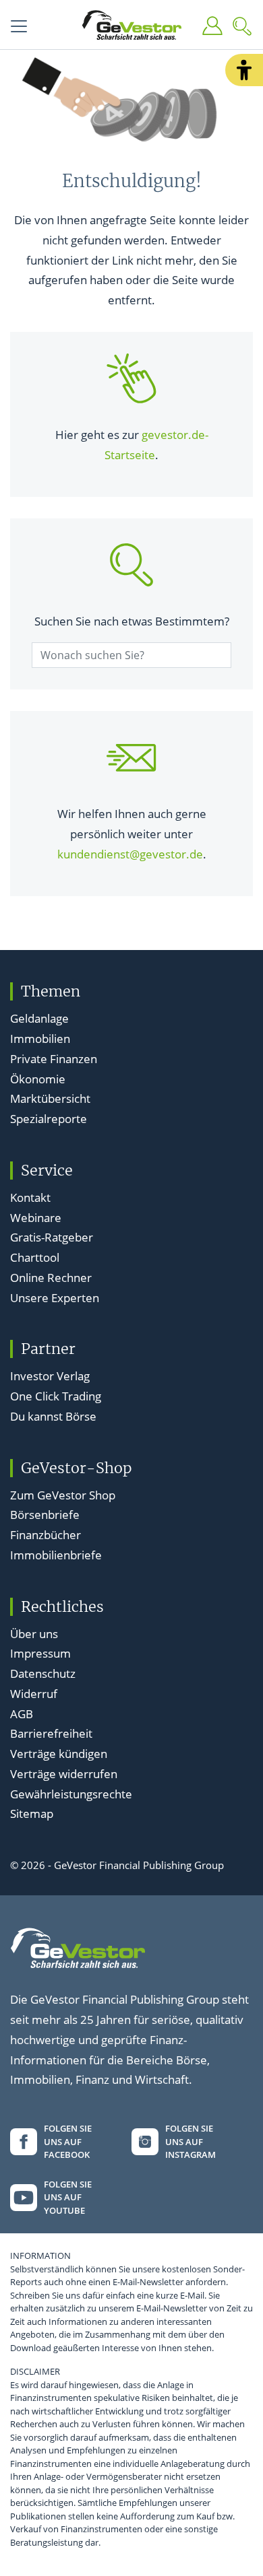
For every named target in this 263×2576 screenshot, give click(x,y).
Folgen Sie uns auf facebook (68, 2141)
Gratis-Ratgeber (52, 1237)
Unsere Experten (55, 1298)
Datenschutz (43, 1673)
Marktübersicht (50, 1098)
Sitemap (32, 1814)
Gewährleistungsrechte (71, 1794)
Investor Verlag (50, 1376)
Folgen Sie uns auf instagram (191, 2141)
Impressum (40, 1653)
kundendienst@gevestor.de (130, 854)
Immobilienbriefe (56, 1555)
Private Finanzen (54, 1059)
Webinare (36, 1218)
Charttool (35, 1257)
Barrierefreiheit (51, 1733)
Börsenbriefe (45, 1515)
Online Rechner (51, 1278)
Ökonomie (38, 1079)
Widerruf (34, 1694)
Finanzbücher (46, 1535)
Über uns (34, 1634)
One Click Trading (56, 1396)
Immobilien (40, 1039)
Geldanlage (39, 1018)
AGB (22, 1714)
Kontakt (30, 1197)
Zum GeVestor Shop (63, 1495)
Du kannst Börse (53, 1416)
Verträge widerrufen (64, 1774)
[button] (244, 70)
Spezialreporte (49, 1119)
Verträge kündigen (59, 1754)
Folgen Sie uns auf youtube (68, 2197)
